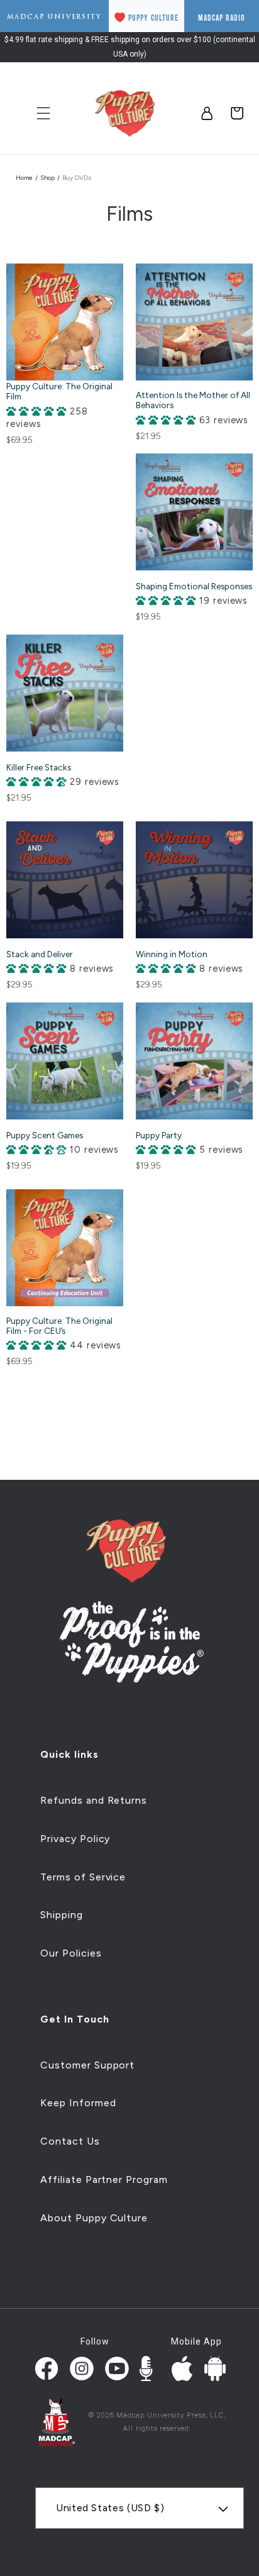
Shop (47, 178)
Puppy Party (159, 1135)
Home (24, 178)
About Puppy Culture (94, 2218)
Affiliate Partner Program (104, 2179)
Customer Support (87, 2065)
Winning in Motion (172, 954)
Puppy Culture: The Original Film (59, 391)
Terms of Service (83, 1877)
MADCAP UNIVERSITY (54, 17)
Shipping (62, 1915)
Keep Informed (78, 2103)
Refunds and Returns (94, 1800)
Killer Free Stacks (39, 767)
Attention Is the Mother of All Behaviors (193, 400)
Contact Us (70, 2141)
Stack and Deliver (40, 954)
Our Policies (71, 1953)
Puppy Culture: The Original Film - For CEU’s (59, 1326)
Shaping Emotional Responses (194, 586)
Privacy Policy (75, 1839)
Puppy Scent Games (45, 1135)
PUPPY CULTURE (153, 18)
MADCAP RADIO (222, 18)
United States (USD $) (110, 2508)
